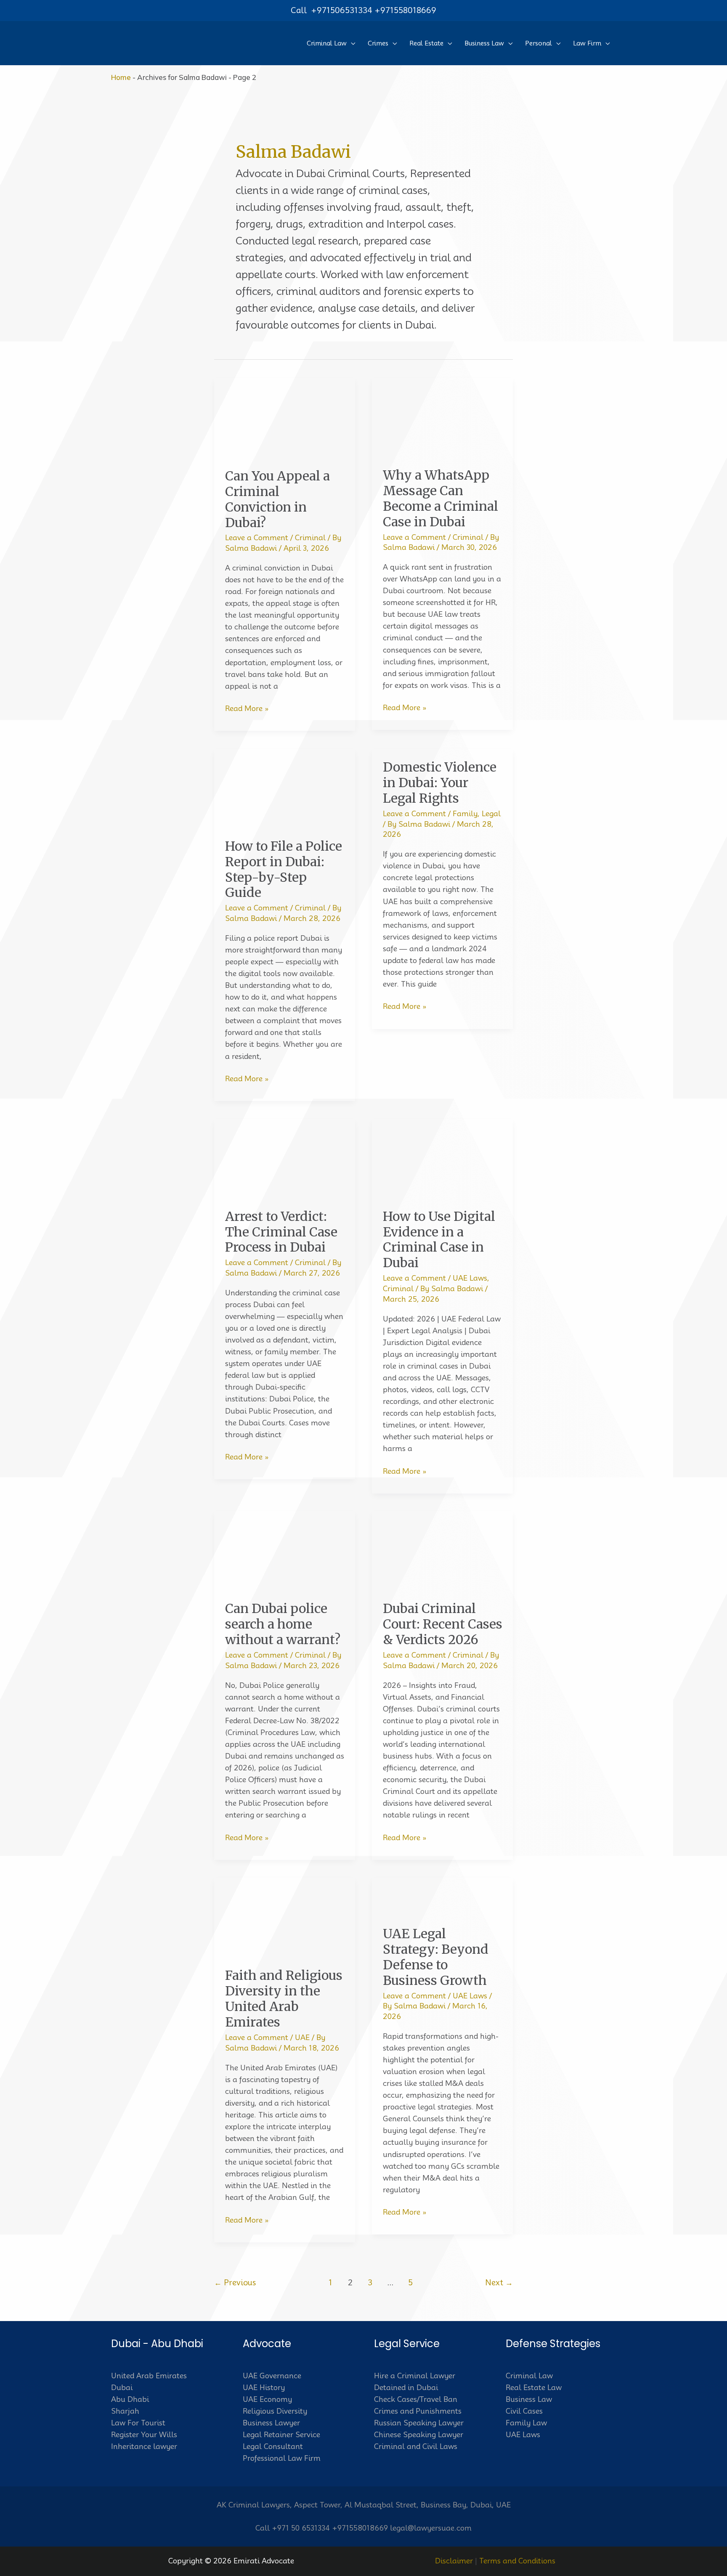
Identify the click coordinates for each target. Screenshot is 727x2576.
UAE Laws (470, 1278)
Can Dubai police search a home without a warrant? (283, 1624)
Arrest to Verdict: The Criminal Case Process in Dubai (281, 1232)
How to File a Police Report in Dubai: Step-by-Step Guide (284, 869)
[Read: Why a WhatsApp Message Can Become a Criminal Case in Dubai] (442, 417)
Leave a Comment (257, 538)
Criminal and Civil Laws (416, 2446)
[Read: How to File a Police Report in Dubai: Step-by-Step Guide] (285, 788)
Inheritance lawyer (144, 2446)
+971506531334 (342, 10)
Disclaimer (454, 2561)
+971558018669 (405, 10)
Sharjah (125, 2411)
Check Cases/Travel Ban (416, 2399)
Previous (235, 2283)
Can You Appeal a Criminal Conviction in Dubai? (277, 499)
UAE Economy (267, 2399)
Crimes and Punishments (418, 2411)
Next (499, 2283)
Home (121, 77)
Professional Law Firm (282, 2458)
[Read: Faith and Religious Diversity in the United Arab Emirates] (285, 1917)
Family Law (526, 2423)
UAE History (264, 2388)
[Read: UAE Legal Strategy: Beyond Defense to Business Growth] (442, 1896)
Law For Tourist (138, 2423)
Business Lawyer (271, 2423)
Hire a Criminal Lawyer (415, 2376)
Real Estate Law (534, 2388)
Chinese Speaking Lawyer (419, 2435)
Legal (491, 814)
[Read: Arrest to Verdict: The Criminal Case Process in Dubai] (285, 1158)
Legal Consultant (273, 2446)
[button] (351, 43)
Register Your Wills (144, 2435)
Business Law (529, 2399)
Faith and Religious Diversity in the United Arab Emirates (284, 1999)
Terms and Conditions (517, 2561)
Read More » (247, 709)
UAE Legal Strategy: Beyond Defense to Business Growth (436, 1957)
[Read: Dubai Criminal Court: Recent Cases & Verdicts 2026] (442, 1550)
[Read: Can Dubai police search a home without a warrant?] (285, 1550)
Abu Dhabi (130, 2399)
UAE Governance (272, 2376)
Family (465, 814)
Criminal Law (529, 2376)
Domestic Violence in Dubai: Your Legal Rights (440, 783)
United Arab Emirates (149, 2376)
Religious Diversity (275, 2411)
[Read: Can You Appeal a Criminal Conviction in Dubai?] (285, 417)
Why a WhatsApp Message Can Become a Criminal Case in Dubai (440, 498)
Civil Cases (524, 2411)
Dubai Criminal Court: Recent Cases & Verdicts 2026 (443, 1624)
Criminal (310, 538)
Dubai (122, 2388)
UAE (302, 2037)
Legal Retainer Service (281, 2435)
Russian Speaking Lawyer (419, 2423)
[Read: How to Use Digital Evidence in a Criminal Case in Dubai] (442, 1158)
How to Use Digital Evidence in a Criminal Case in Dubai (439, 1240)
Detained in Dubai (406, 2388)
